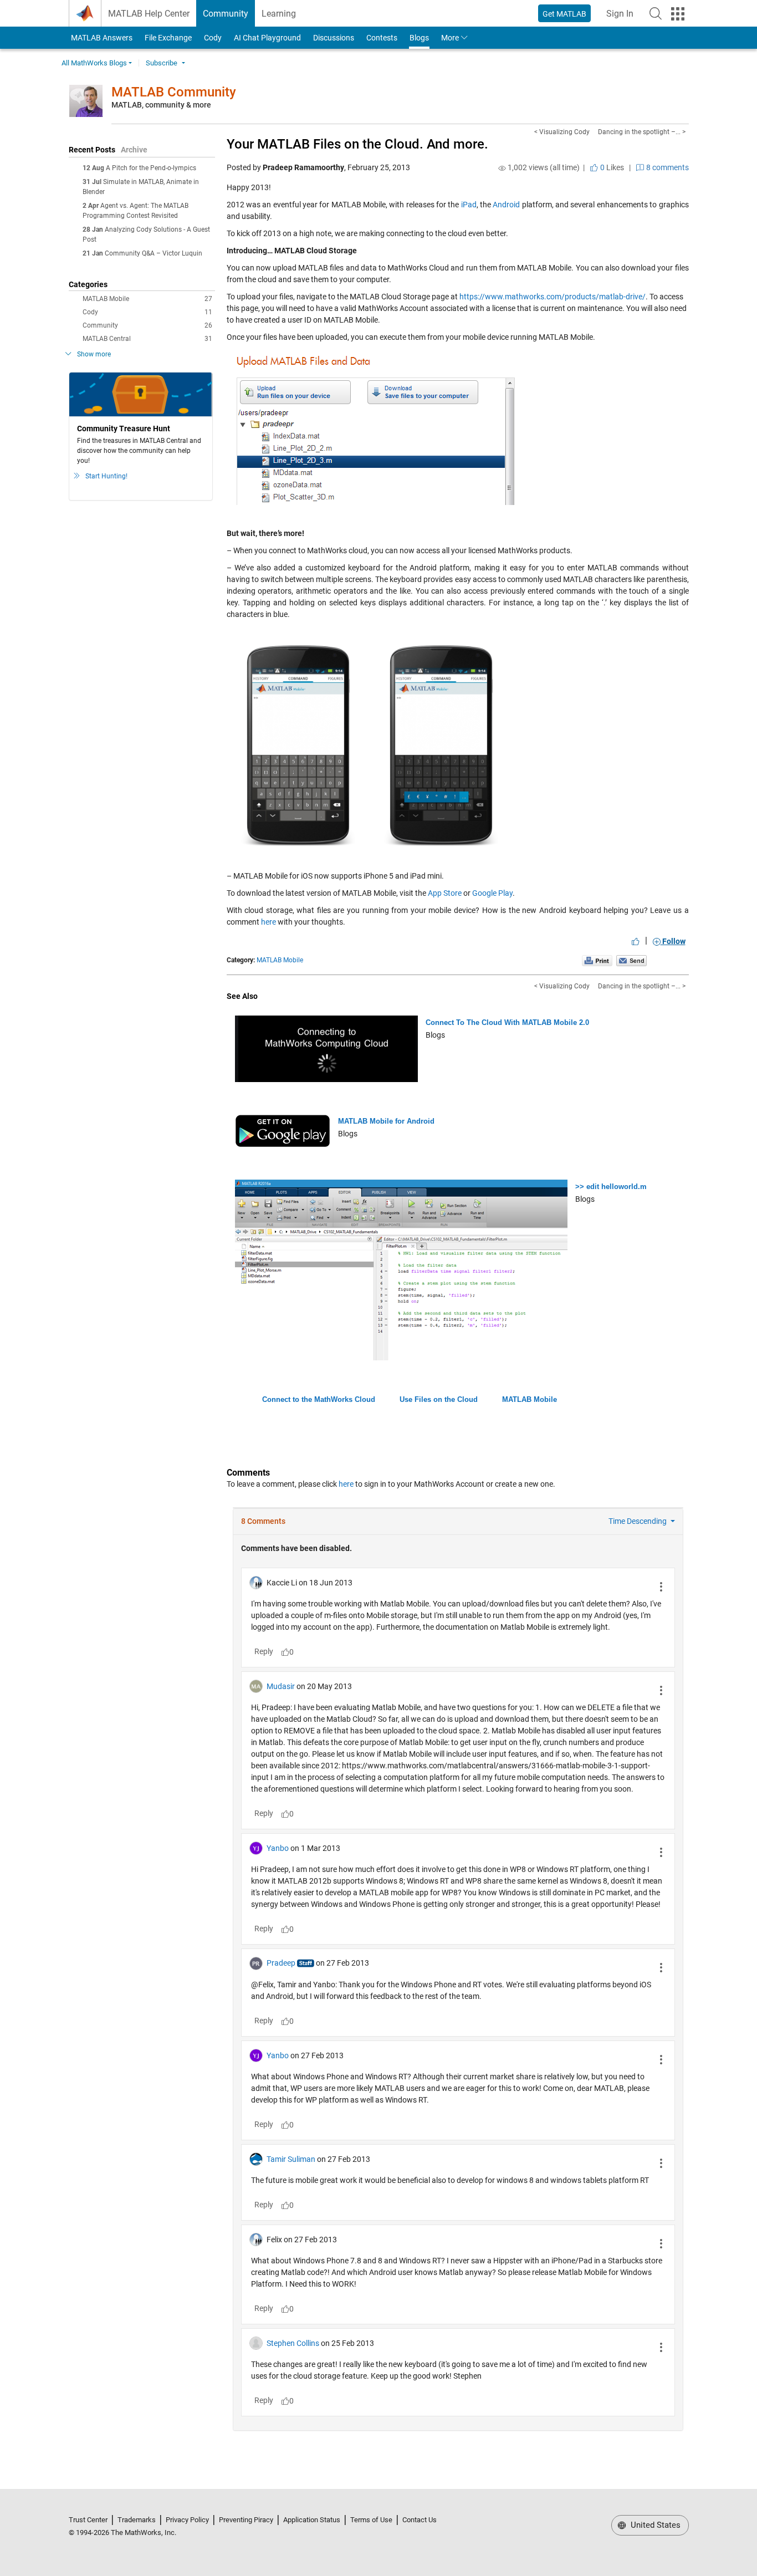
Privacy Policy (187, 2520)
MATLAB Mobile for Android (386, 1121)
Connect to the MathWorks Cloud (319, 1399)
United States (654, 2525)
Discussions (334, 38)
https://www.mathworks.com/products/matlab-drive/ (553, 297)
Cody (213, 38)
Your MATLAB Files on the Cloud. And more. (357, 144)
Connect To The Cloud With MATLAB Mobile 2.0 (507, 1022)
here (269, 922)
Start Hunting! (106, 476)
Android (506, 205)
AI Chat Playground (267, 38)
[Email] (631, 960)
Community (226, 14)
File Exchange (168, 38)
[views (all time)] (502, 168)
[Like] (636, 941)
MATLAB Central (147, 339)
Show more (94, 354)
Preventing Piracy (246, 2520)
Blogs (419, 38)
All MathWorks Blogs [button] (94, 63)
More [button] (450, 38)
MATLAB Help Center (149, 14)
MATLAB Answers (101, 38)
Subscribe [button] (162, 63)
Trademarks (137, 2520)
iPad (469, 205)
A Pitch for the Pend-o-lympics (151, 168)
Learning (279, 14)
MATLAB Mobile (147, 299)
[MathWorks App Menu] (678, 14)
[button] (656, 13)
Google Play (492, 893)
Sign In (623, 17)
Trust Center (88, 2520)
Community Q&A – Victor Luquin (154, 253)
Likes (611, 167)
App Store (445, 893)
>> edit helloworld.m (611, 1187)
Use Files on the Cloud (439, 1399)
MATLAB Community (174, 92)
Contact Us (420, 2520)
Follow (673, 941)
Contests (382, 38)
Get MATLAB (564, 14)
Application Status (312, 2520)
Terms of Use (371, 2520)
